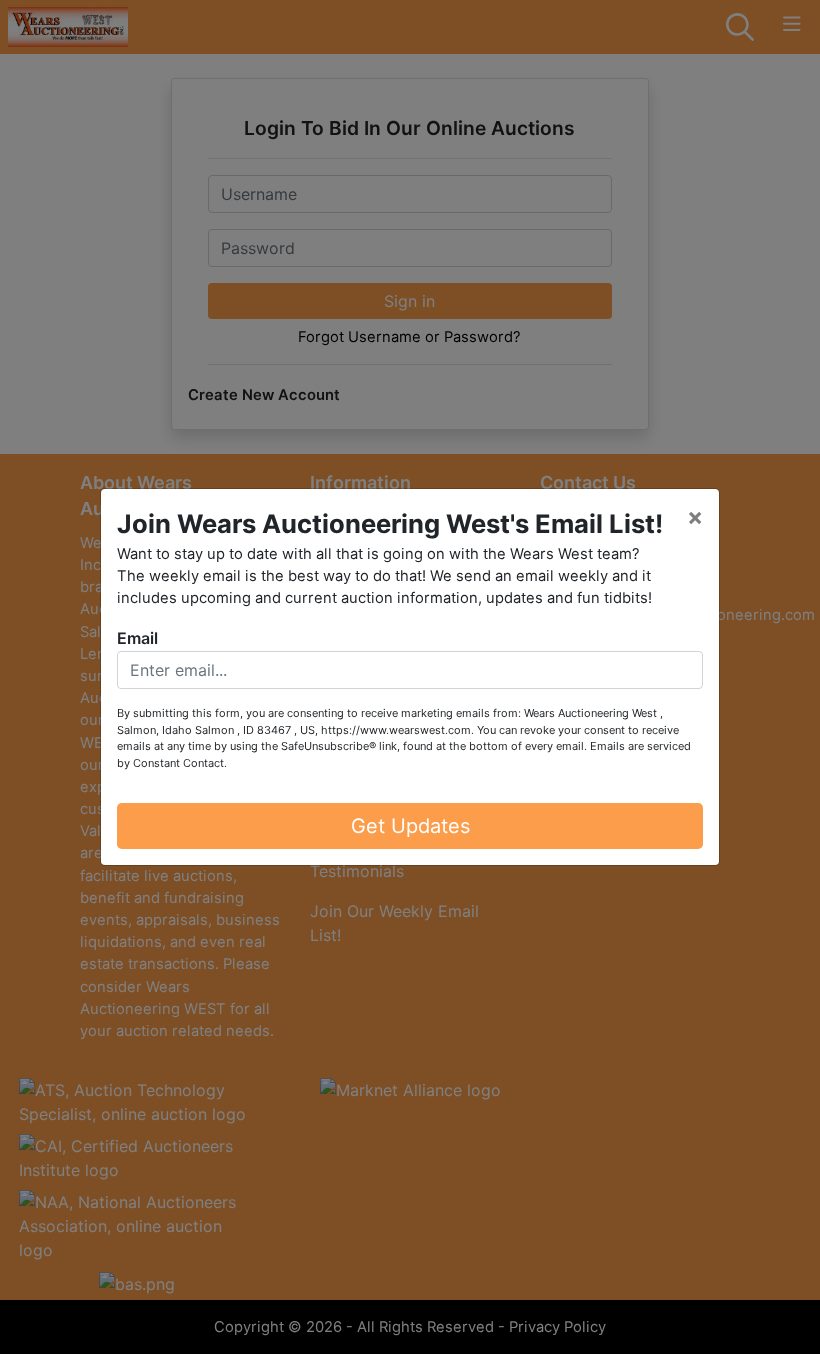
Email (137, 638)
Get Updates (410, 826)
